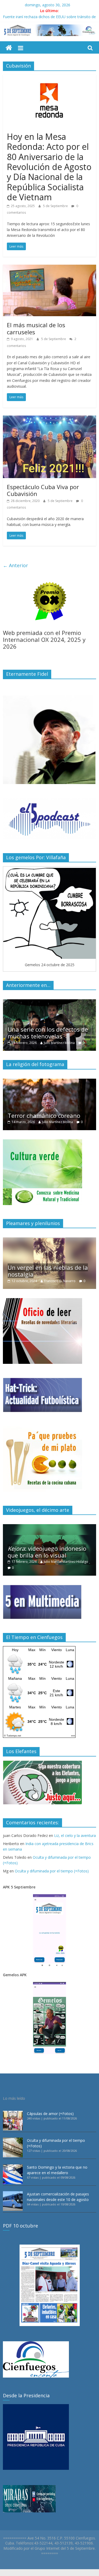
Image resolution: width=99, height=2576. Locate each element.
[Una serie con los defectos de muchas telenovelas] (49, 1002)
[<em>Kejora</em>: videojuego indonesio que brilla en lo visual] (49, 1527)
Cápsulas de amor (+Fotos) (50, 2114)
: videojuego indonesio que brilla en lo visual (47, 1552)
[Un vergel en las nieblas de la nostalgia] (49, 1240)
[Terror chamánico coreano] (49, 1081)
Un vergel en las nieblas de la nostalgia (48, 1271)
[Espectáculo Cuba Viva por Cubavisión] (49, 419)
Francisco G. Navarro (60, 1281)
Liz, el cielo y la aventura (75, 1835)
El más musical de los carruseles (36, 328)
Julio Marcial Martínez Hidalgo (66, 1562)
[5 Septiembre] (9, 48)
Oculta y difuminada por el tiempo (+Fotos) (52, 1871)
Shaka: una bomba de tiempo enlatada (36, 17)
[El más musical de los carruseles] (49, 268)
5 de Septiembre (56, 206)
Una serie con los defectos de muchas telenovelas (48, 1033)
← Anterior (15, 565)
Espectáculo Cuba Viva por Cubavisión (43, 490)
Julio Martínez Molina (59, 1043)
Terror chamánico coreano (44, 1115)
